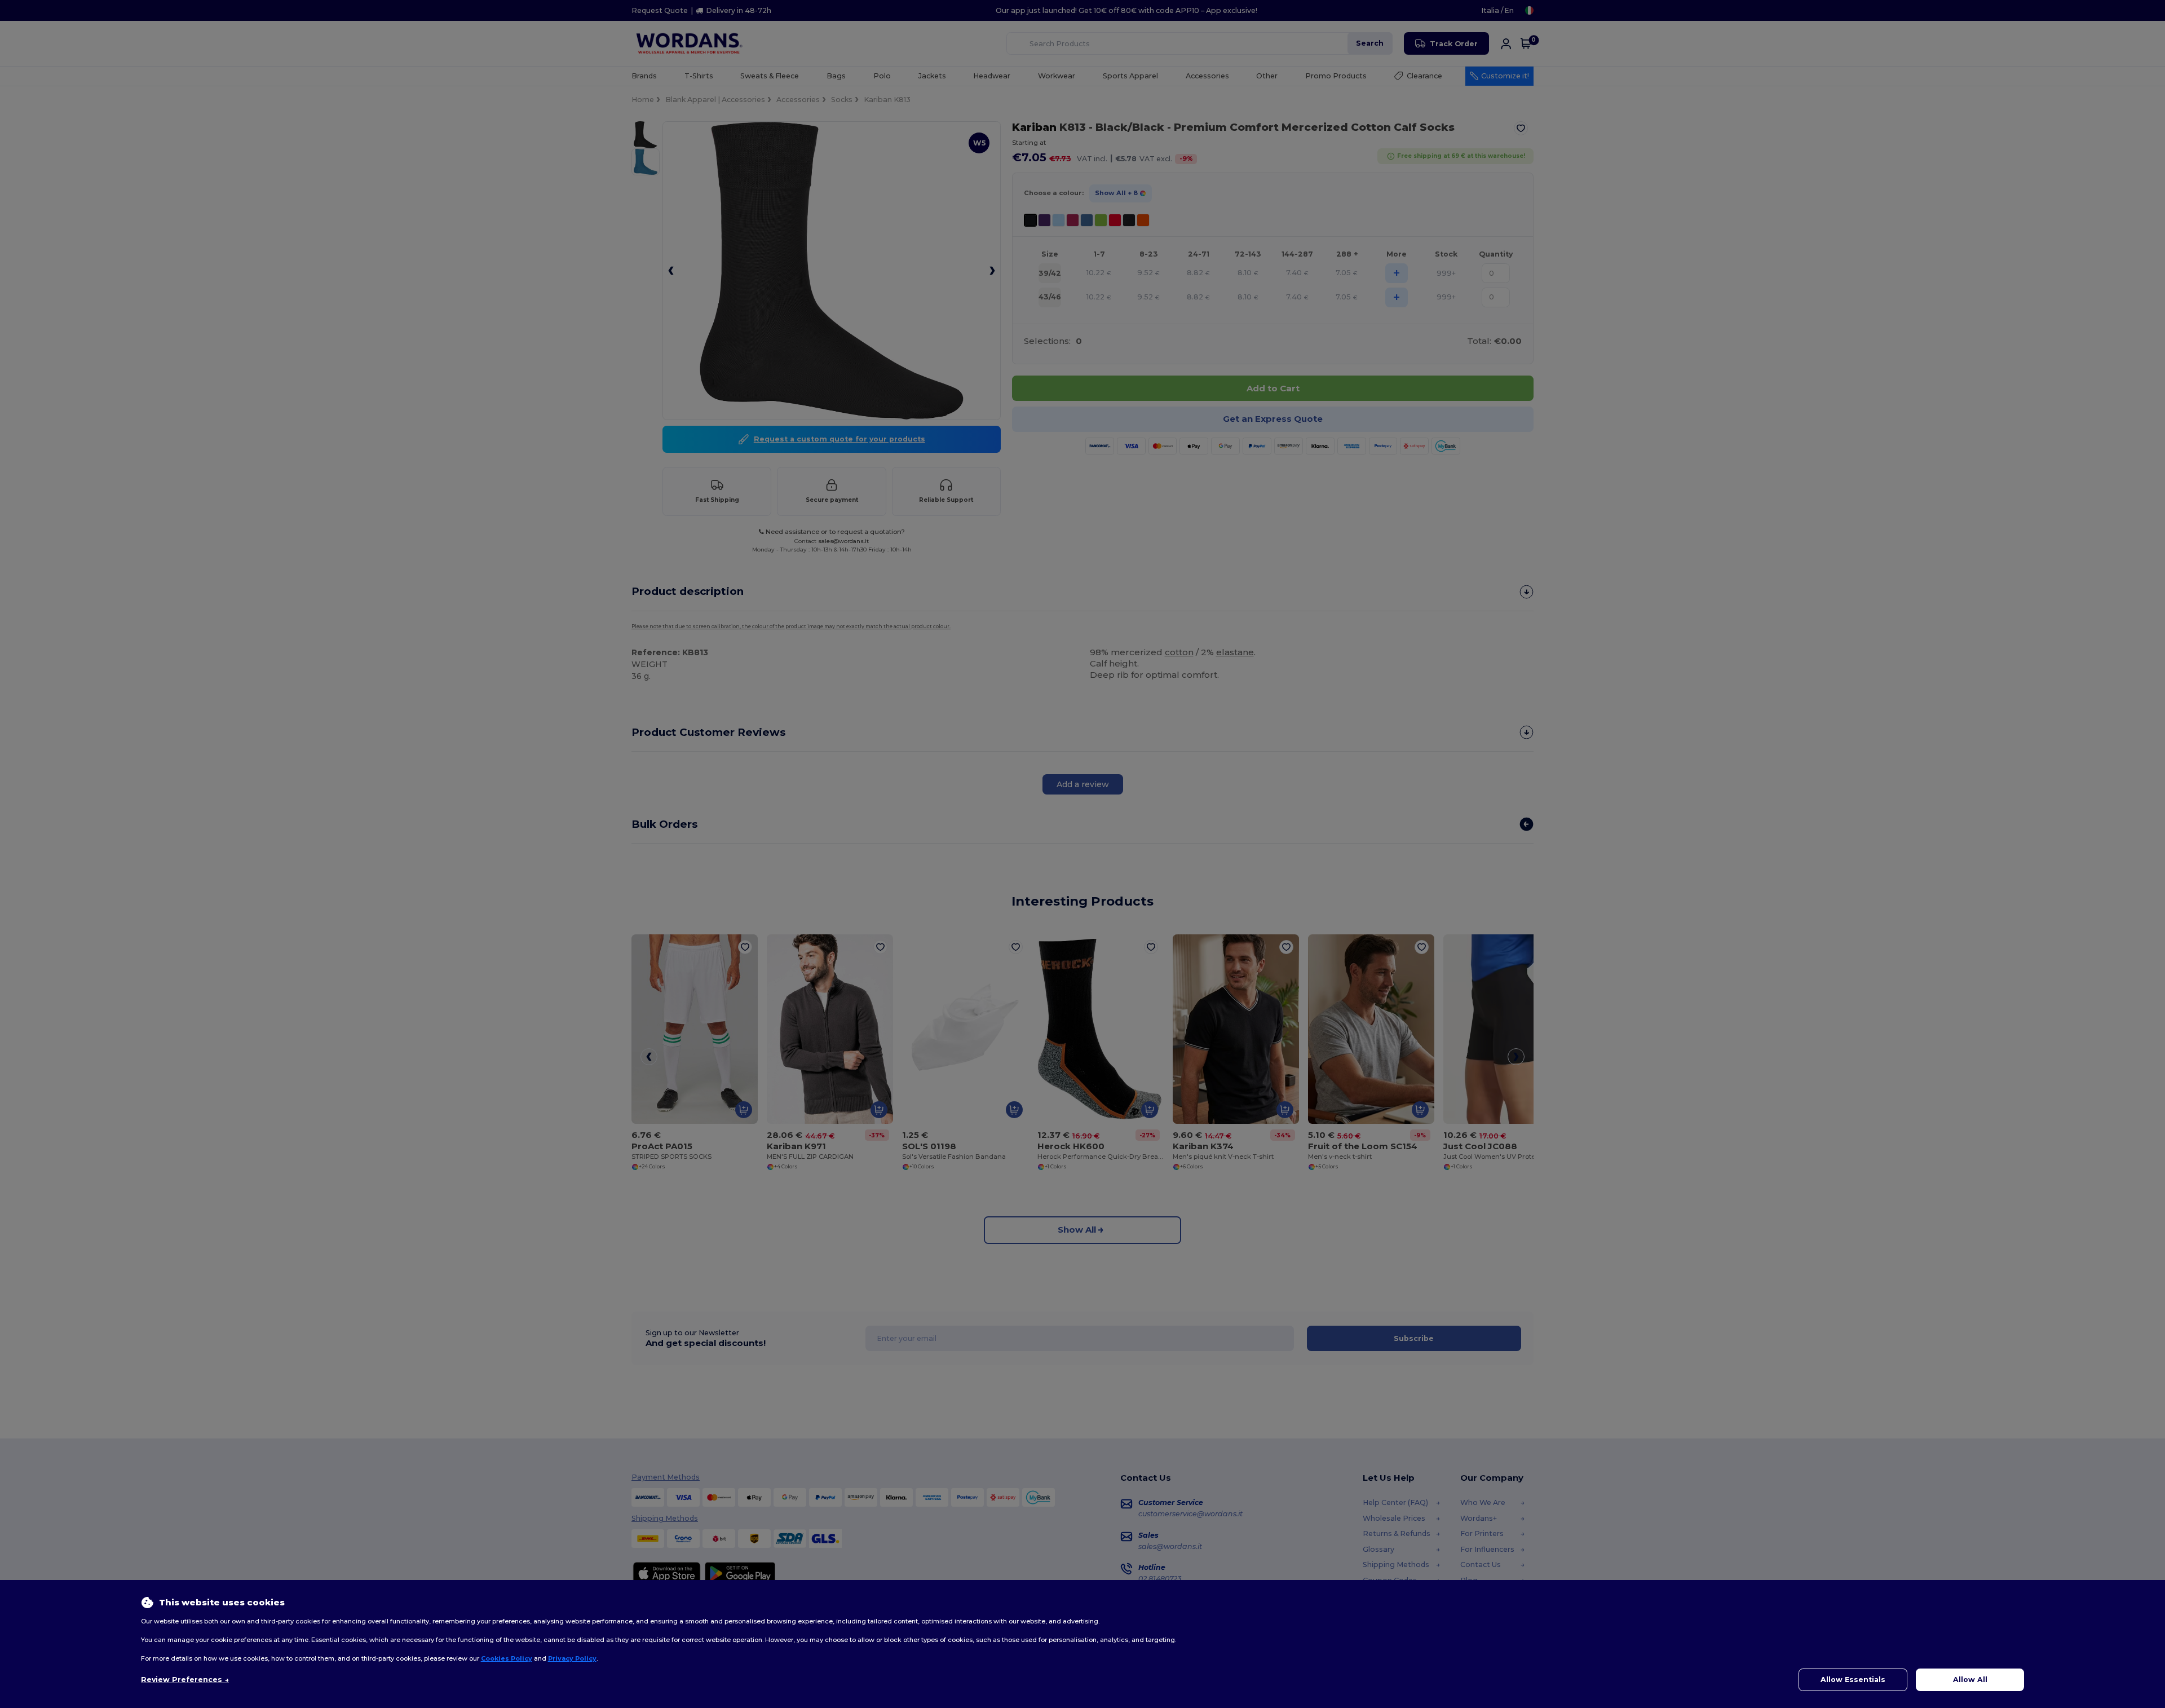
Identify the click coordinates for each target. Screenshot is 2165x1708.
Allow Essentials (1853, 1680)
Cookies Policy (507, 1658)
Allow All (1970, 1680)
